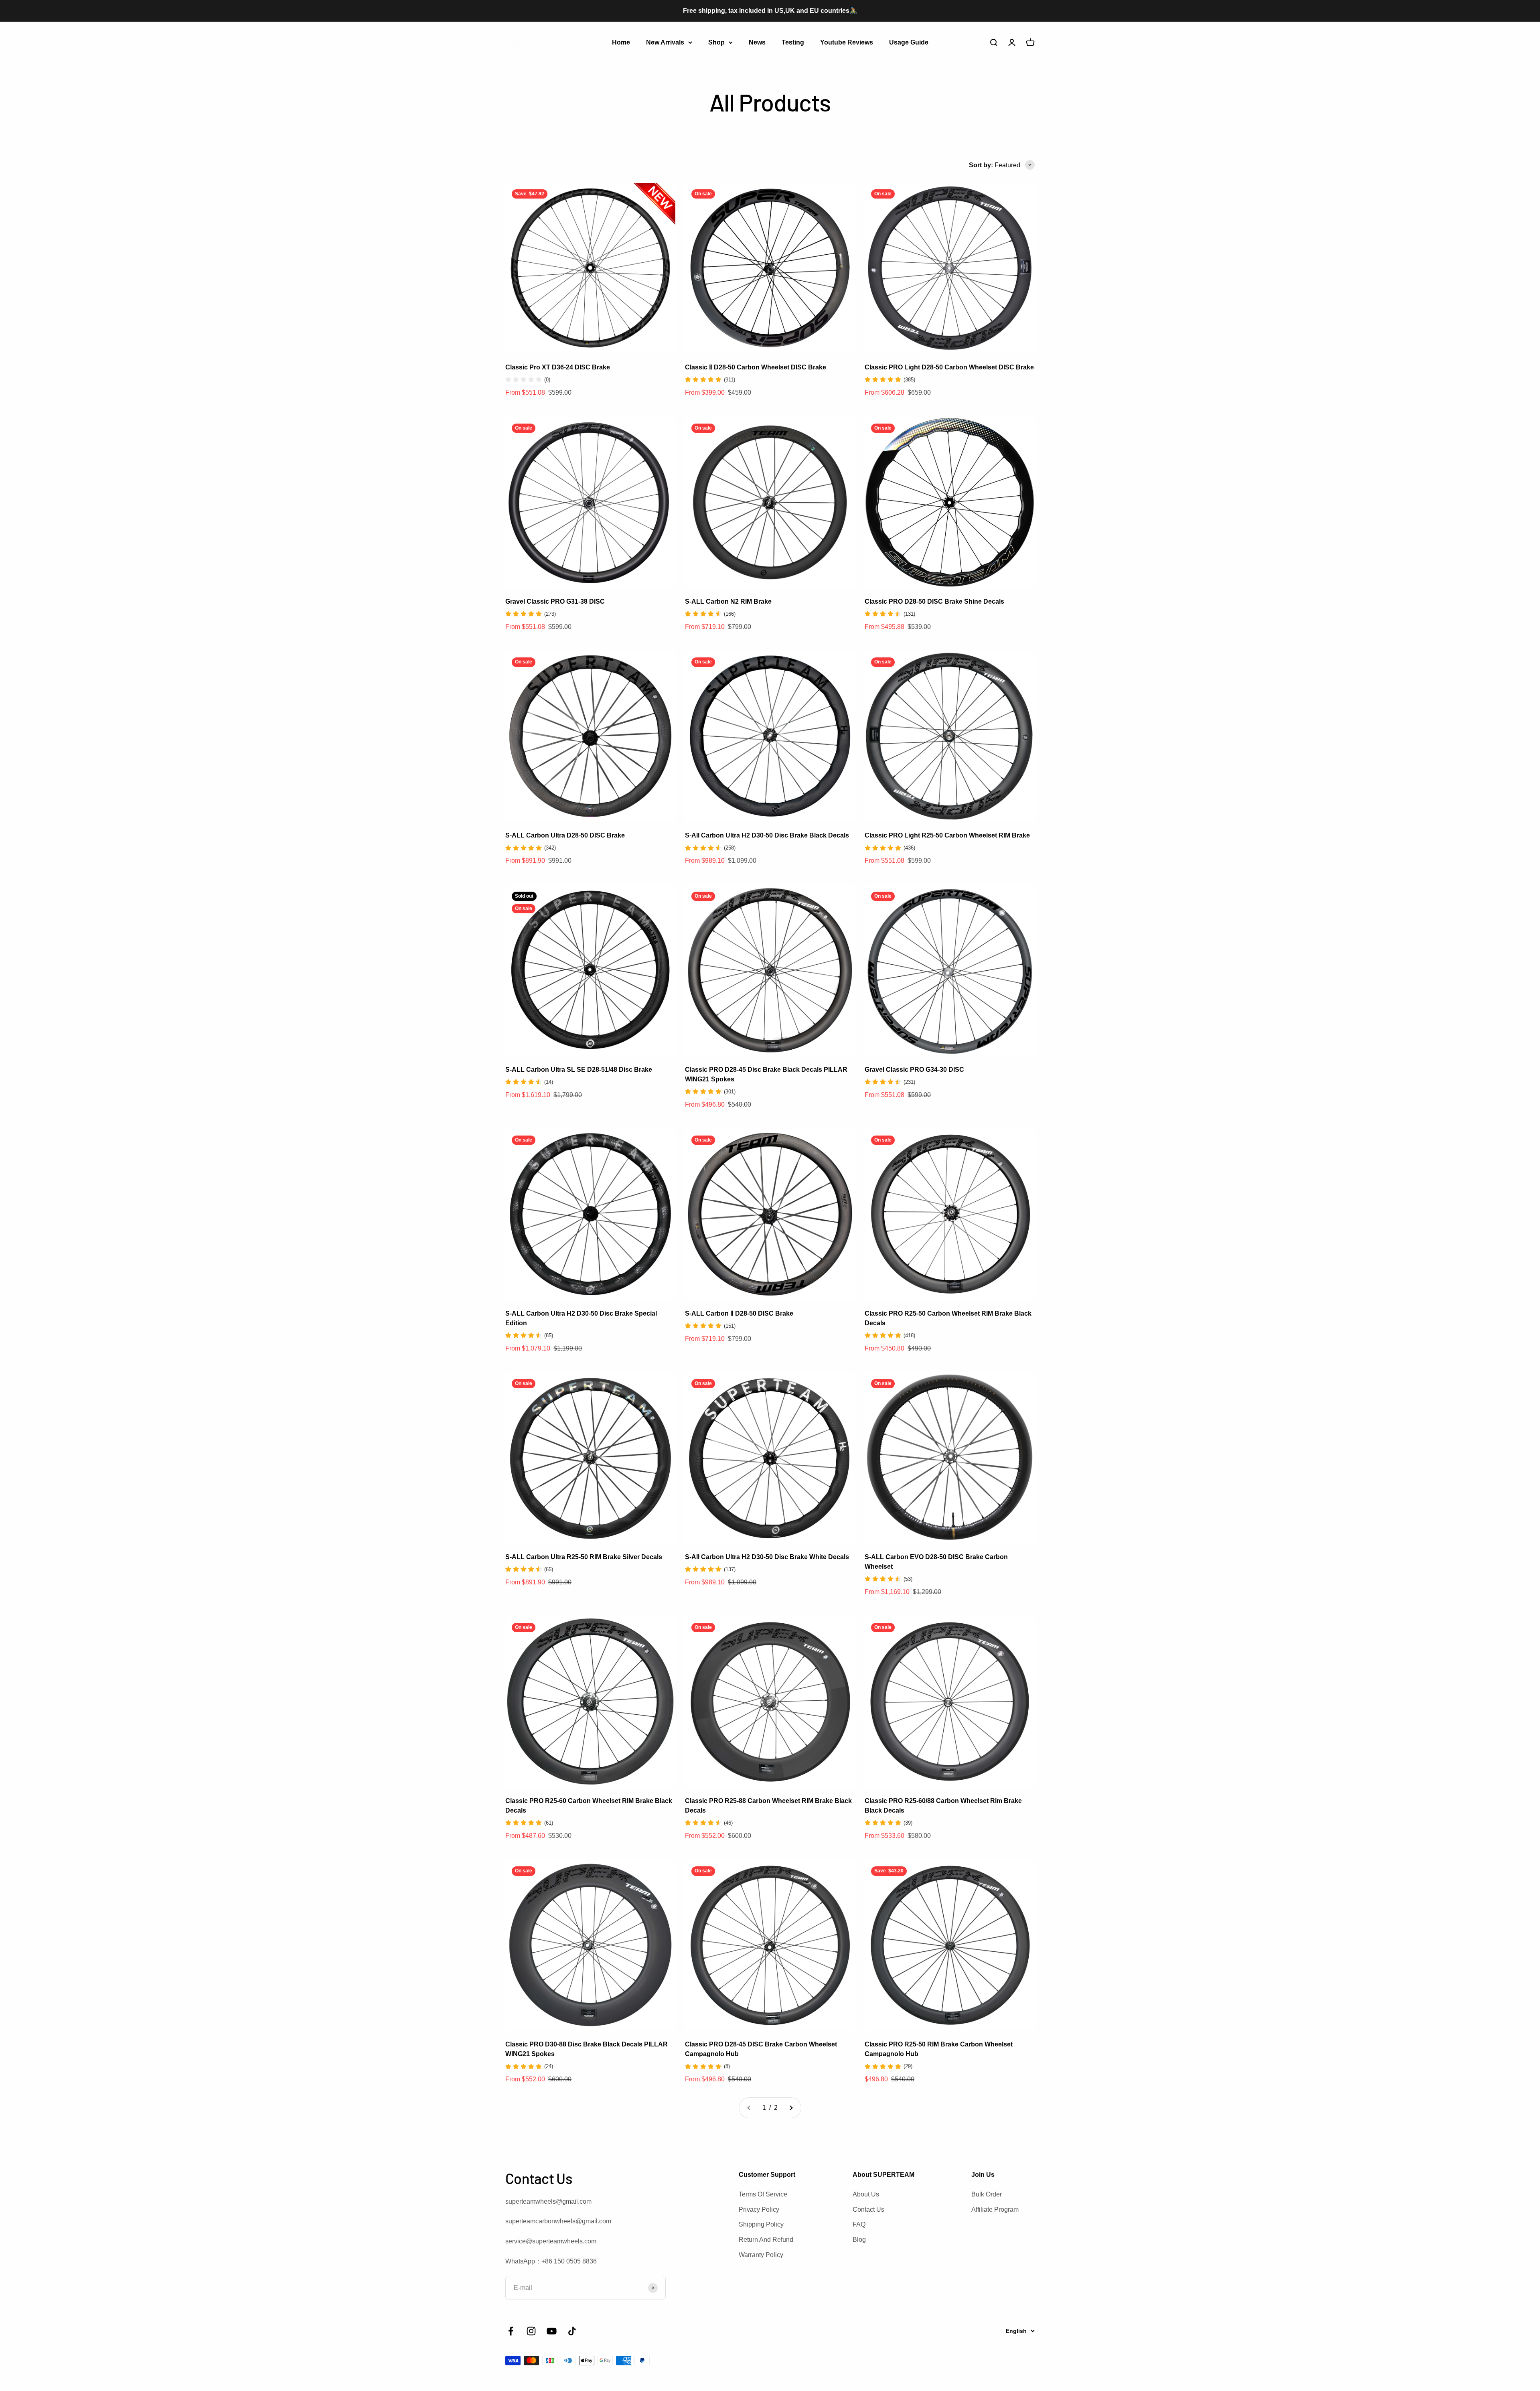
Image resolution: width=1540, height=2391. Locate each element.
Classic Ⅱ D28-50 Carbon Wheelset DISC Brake (756, 367)
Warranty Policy (761, 2255)
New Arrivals (665, 42)
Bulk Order (987, 2194)
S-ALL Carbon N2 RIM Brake (728, 601)
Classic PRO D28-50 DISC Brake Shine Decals (934, 601)
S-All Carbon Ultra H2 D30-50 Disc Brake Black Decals (767, 835)
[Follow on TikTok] (572, 2331)
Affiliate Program (995, 2209)
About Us (866, 2194)
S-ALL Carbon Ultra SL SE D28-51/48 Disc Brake (579, 1070)
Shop (716, 42)
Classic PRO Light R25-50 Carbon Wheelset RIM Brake (947, 835)
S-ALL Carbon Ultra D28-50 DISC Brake (565, 835)
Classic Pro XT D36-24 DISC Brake (558, 367)
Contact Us (868, 2209)
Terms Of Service (763, 2194)
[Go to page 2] (791, 2108)
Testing (793, 42)
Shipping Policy (761, 2224)
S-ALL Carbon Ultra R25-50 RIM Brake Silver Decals (584, 1557)
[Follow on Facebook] (511, 2331)
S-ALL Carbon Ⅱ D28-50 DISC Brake (739, 1313)
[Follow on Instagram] (531, 2331)
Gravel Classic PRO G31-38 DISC (555, 601)
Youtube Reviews (847, 42)
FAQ (859, 2224)
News (757, 42)
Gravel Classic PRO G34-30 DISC (914, 1070)
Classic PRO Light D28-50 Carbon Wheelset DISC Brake (949, 367)
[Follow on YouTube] (552, 2331)
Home (621, 42)
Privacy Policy (759, 2209)
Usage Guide (909, 42)
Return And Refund (766, 2240)
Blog (859, 2240)
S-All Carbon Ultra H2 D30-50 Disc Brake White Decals (767, 1557)
